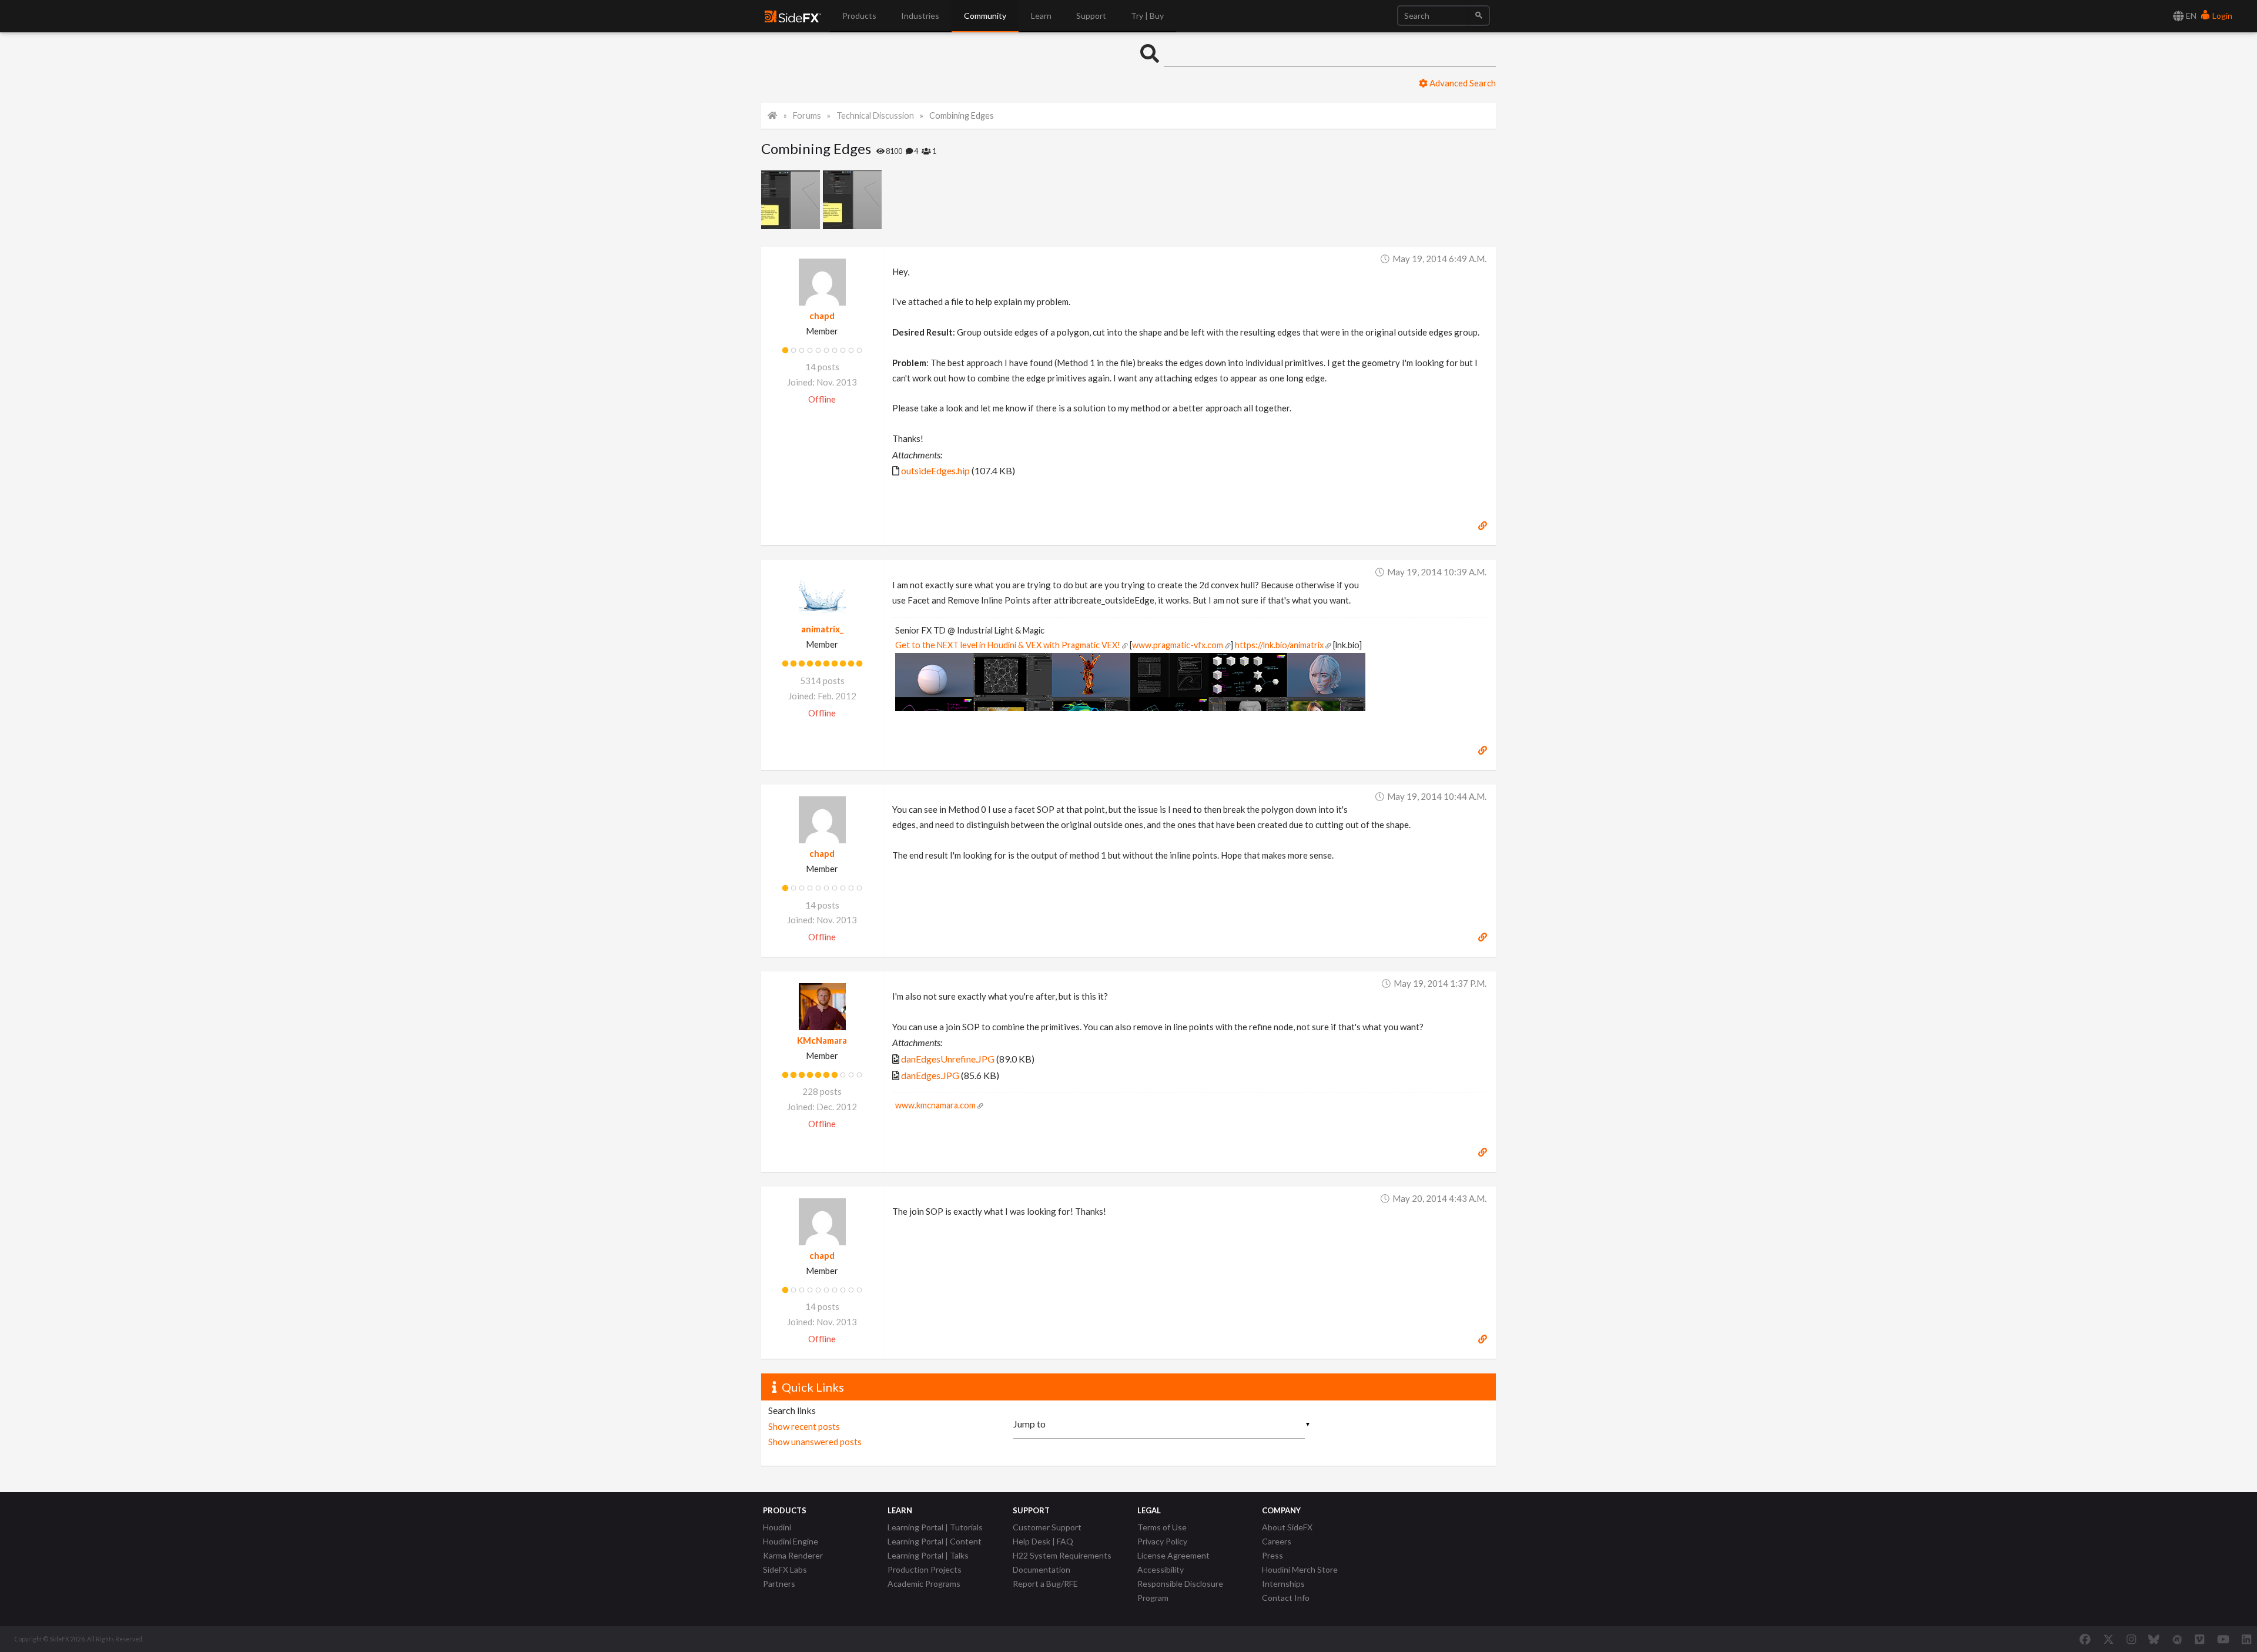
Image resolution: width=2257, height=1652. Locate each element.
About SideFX (1287, 1527)
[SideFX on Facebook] (2085, 1639)
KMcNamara (822, 1040)
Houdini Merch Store (1300, 1569)
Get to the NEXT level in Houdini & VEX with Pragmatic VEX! (1008, 645)
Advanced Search (1462, 83)
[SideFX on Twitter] (2109, 1639)
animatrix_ (822, 629)
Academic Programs (924, 1584)
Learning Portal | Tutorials (935, 1527)
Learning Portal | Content (935, 1541)
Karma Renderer (793, 1555)
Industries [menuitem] (920, 16)
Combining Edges (962, 115)
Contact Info (1286, 1598)
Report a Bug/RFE (1045, 1584)
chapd (822, 316)
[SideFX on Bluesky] (2154, 1639)
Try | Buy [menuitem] (1147, 16)
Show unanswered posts (815, 1442)
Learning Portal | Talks (928, 1555)
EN (2190, 16)
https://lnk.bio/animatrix (1279, 645)
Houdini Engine (791, 1541)
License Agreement (1173, 1555)
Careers (1277, 1541)
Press (1273, 1555)
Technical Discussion (875, 115)
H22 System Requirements (1062, 1555)
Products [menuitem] (859, 16)
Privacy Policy (1162, 1541)
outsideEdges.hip (935, 470)
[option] (792, 200)
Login (2221, 16)
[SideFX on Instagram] (2131, 1639)
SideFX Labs (785, 1569)
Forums (807, 115)
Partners (779, 1584)
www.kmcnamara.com (935, 1105)
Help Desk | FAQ (1043, 1541)
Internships (1283, 1584)
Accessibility (1161, 1569)
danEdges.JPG (930, 1075)
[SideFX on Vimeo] (2199, 1639)
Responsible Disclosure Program (1180, 1591)
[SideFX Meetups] (2177, 1639)
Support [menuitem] (1091, 16)
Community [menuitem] (985, 16)
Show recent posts (804, 1426)
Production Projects (925, 1569)
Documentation (1042, 1569)
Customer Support (1047, 1527)
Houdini (777, 1527)
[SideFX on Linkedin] (2246, 1639)
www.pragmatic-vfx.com (1178, 645)
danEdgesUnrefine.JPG (948, 1059)
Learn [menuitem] (1041, 16)
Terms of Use (1162, 1527)
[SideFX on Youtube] (2223, 1639)
